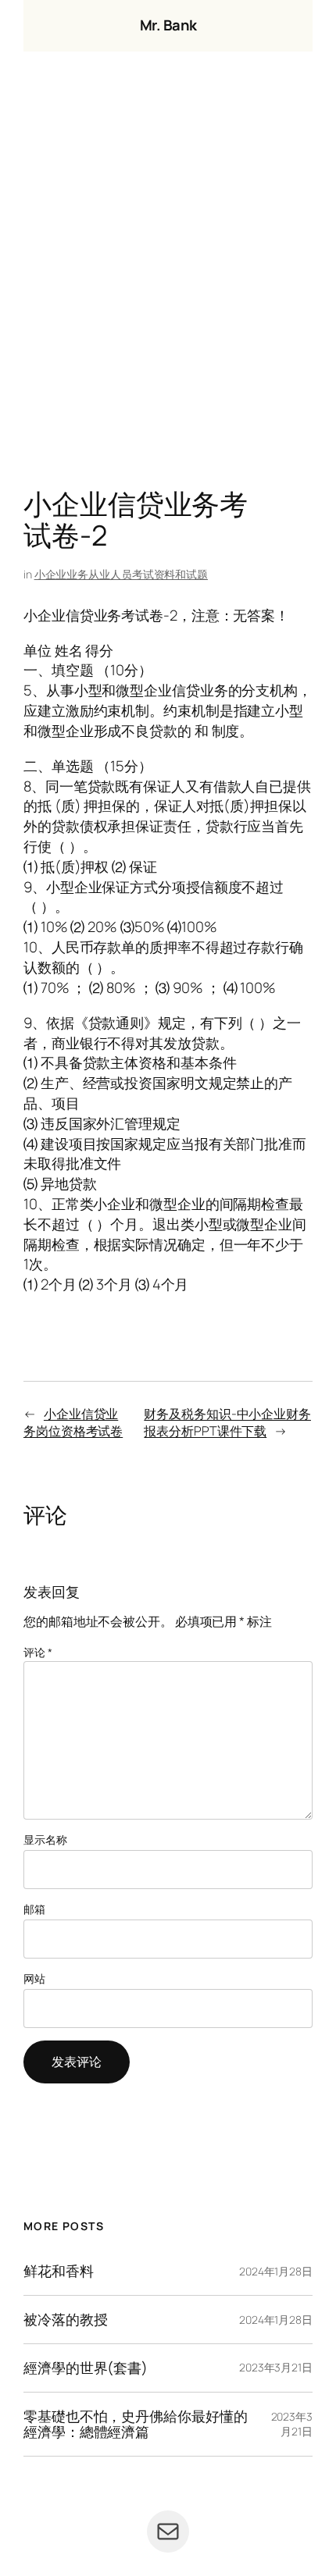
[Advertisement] (168, 274)
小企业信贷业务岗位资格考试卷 (73, 1423)
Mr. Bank (168, 25)
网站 (34, 1978)
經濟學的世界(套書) (86, 2368)
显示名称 (45, 1839)
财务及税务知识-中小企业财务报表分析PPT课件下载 (227, 1423)
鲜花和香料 (59, 2271)
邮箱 (34, 1909)
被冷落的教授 (65, 2320)
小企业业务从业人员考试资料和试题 (121, 574)
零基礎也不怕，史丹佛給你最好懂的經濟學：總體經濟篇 (135, 2424)
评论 (38, 1652)
